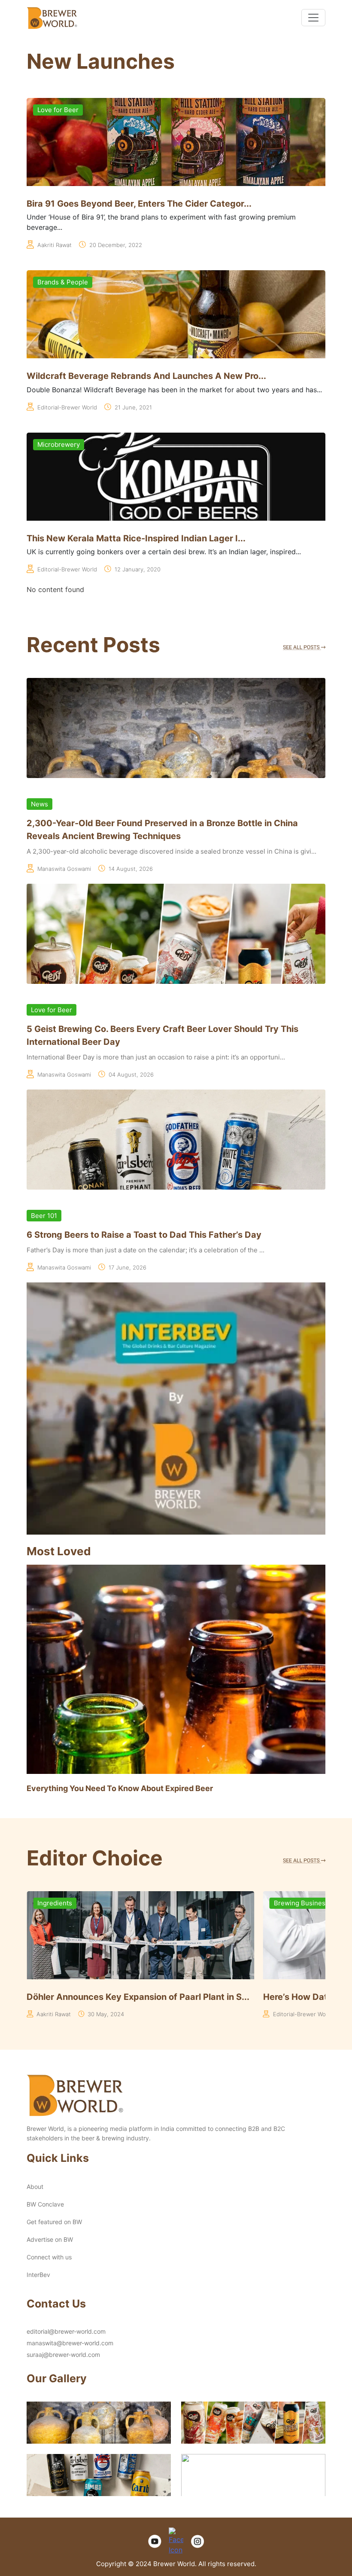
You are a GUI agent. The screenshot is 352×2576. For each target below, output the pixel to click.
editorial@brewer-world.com (66, 2331)
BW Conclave (45, 2204)
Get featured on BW (54, 2222)
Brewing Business (154, 1903)
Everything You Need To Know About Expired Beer (120, 1788)
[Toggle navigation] (313, 18)
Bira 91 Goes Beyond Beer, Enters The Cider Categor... (139, 204)
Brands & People (63, 282)
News (39, 804)
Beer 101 (44, 1216)
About (35, 2187)
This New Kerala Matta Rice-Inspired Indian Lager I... (136, 538)
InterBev (38, 2275)
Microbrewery (59, 444)
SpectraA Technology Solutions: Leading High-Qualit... (229, 1997)
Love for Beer (58, 110)
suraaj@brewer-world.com (63, 2355)
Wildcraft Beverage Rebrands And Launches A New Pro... (146, 376)
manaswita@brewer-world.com (70, 2343)
